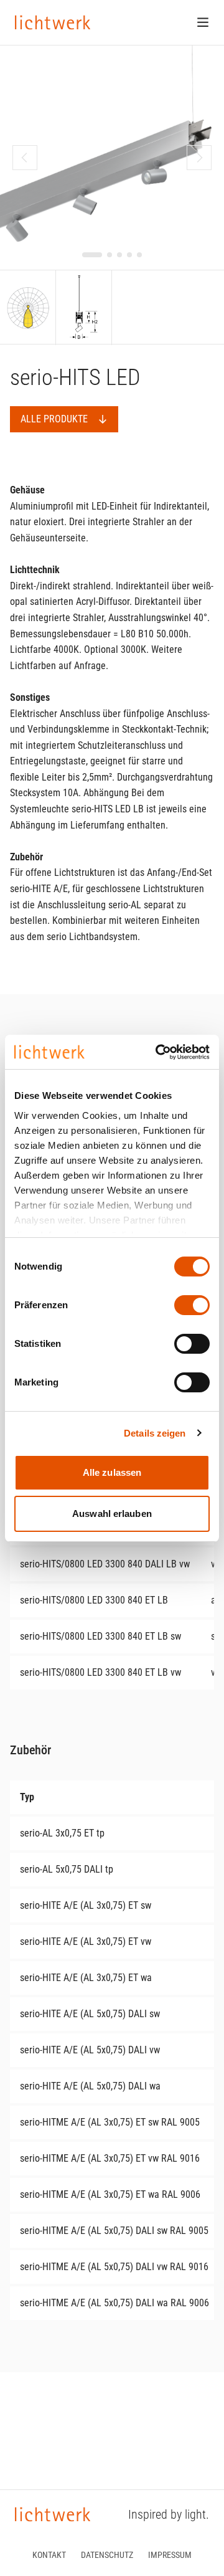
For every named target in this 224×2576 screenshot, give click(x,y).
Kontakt (49, 2555)
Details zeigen (155, 1433)
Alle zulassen (112, 1472)
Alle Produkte (54, 419)
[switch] (192, 1305)
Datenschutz (107, 2555)
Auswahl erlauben (112, 1514)
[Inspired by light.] (53, 22)
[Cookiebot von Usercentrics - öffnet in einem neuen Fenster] (158, 1052)
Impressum (170, 2555)
